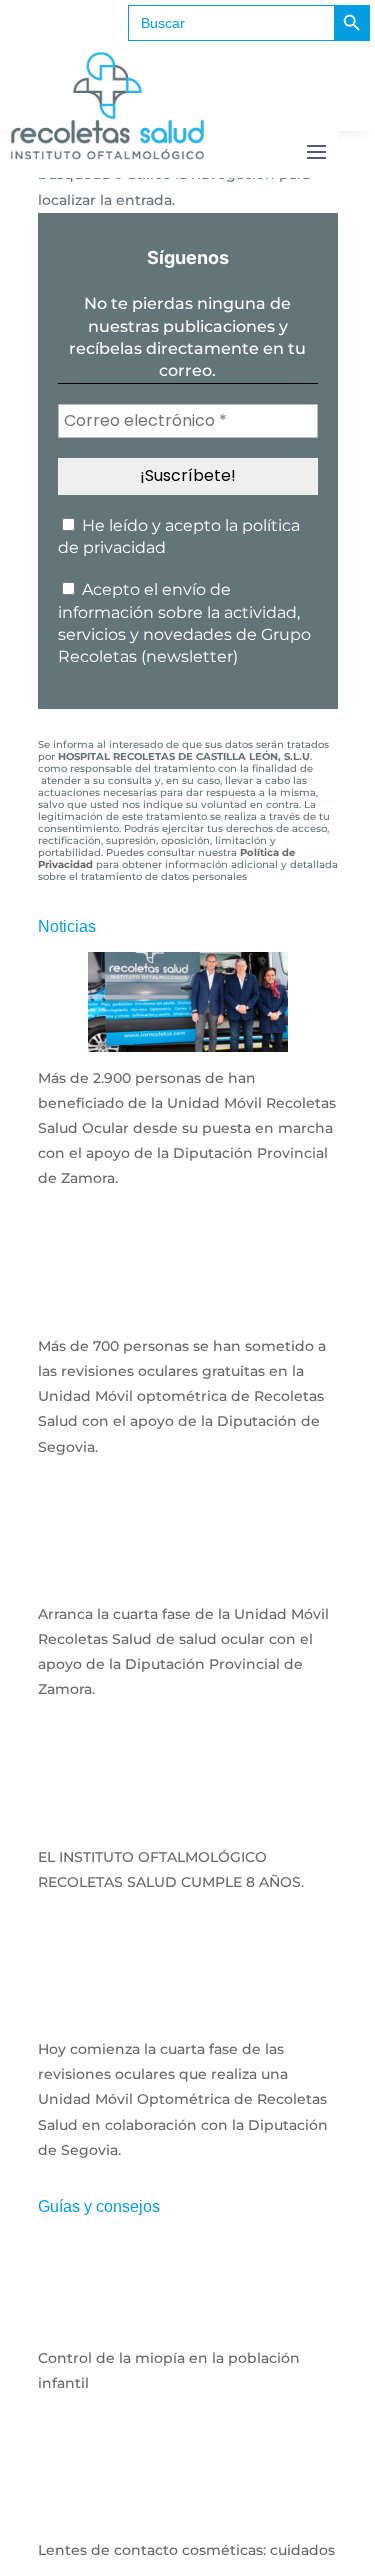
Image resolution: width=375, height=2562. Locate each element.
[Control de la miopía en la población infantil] (188, 2319)
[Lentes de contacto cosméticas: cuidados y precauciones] (188, 2511)
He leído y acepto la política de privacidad (179, 536)
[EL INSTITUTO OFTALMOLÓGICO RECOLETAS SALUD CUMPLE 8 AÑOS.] (188, 1817)
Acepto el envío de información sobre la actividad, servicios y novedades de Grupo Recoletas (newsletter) (184, 623)
